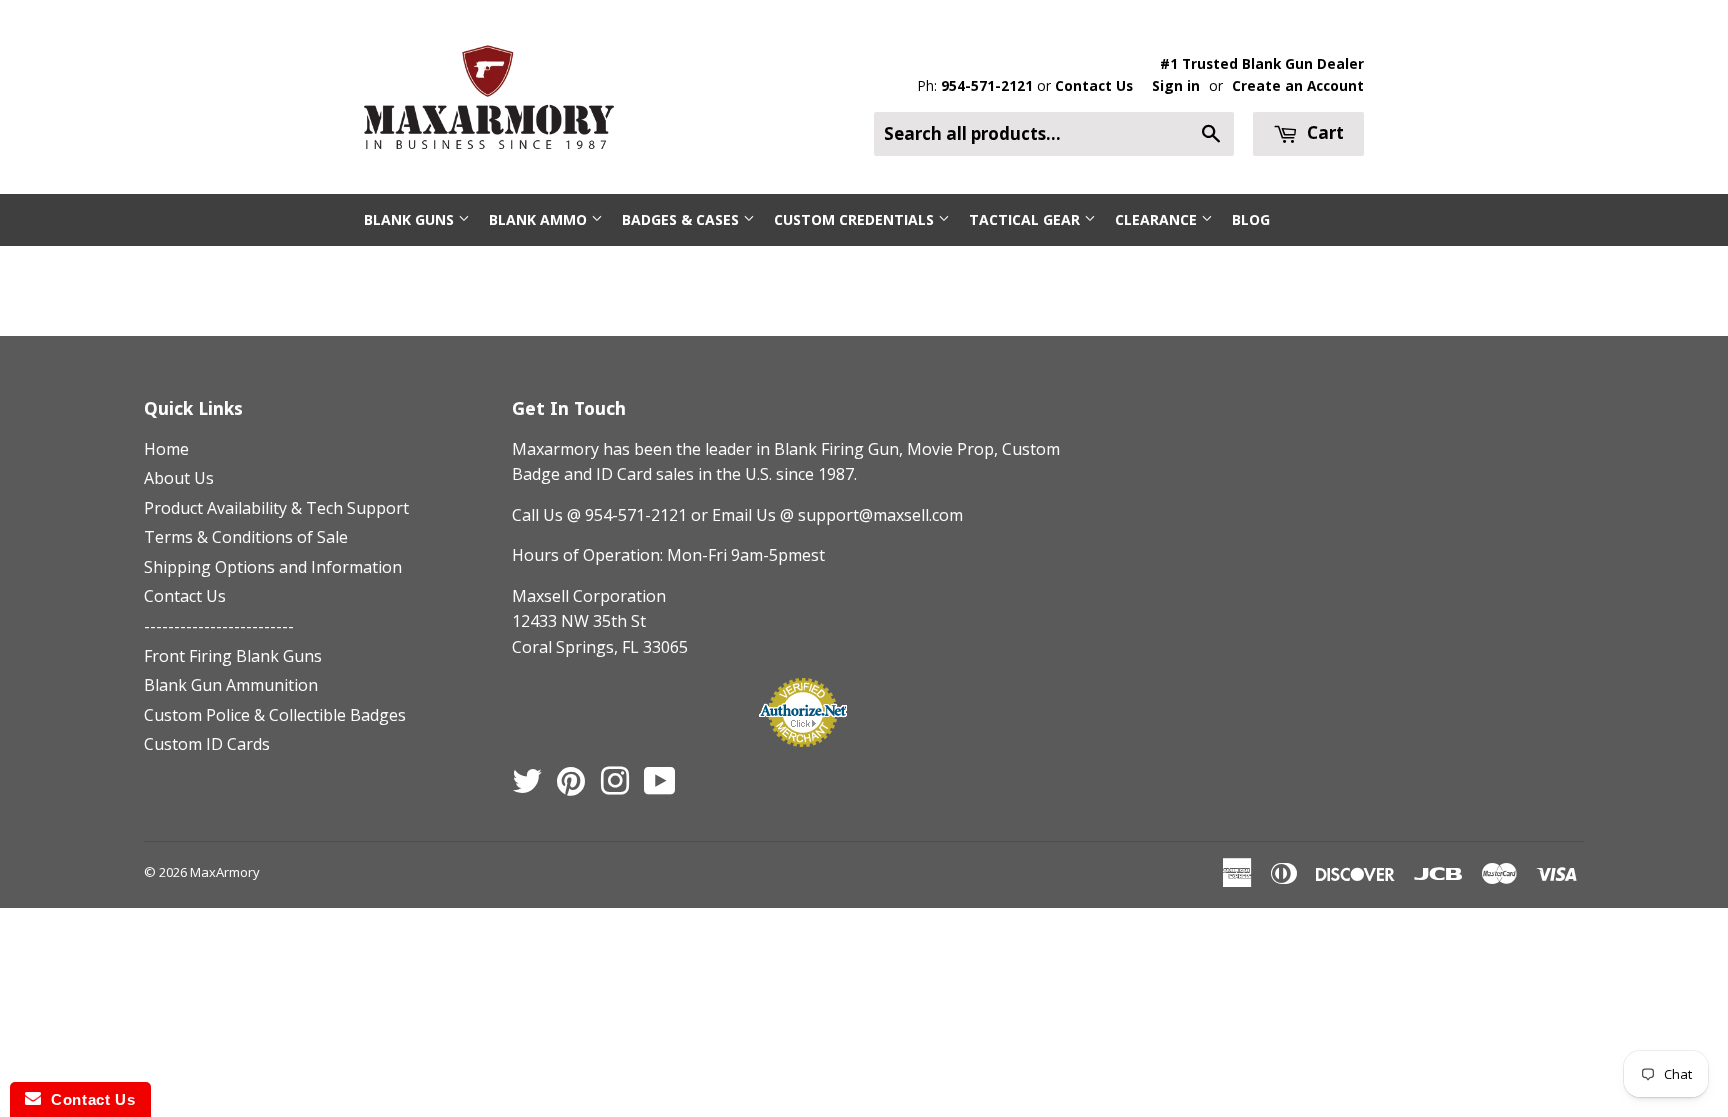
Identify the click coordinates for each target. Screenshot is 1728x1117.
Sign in (1176, 85)
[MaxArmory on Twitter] (527, 787)
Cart (1323, 132)
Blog (1251, 219)
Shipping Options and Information (273, 567)
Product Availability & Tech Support (276, 508)
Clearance (1158, 219)
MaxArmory (225, 872)
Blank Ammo (540, 219)
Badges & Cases (682, 219)
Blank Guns (411, 219)
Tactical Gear (1026, 219)
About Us (179, 478)
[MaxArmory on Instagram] (615, 787)
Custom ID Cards (207, 744)
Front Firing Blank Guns (233, 656)
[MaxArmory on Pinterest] (571, 787)
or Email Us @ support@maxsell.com (827, 515)
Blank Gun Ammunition (231, 685)
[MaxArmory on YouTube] (660, 787)
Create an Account (1298, 85)
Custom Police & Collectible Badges (275, 715)
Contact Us (1094, 85)
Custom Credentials (856, 219)
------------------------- (219, 626)
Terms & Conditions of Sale (246, 537)
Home (166, 449)
